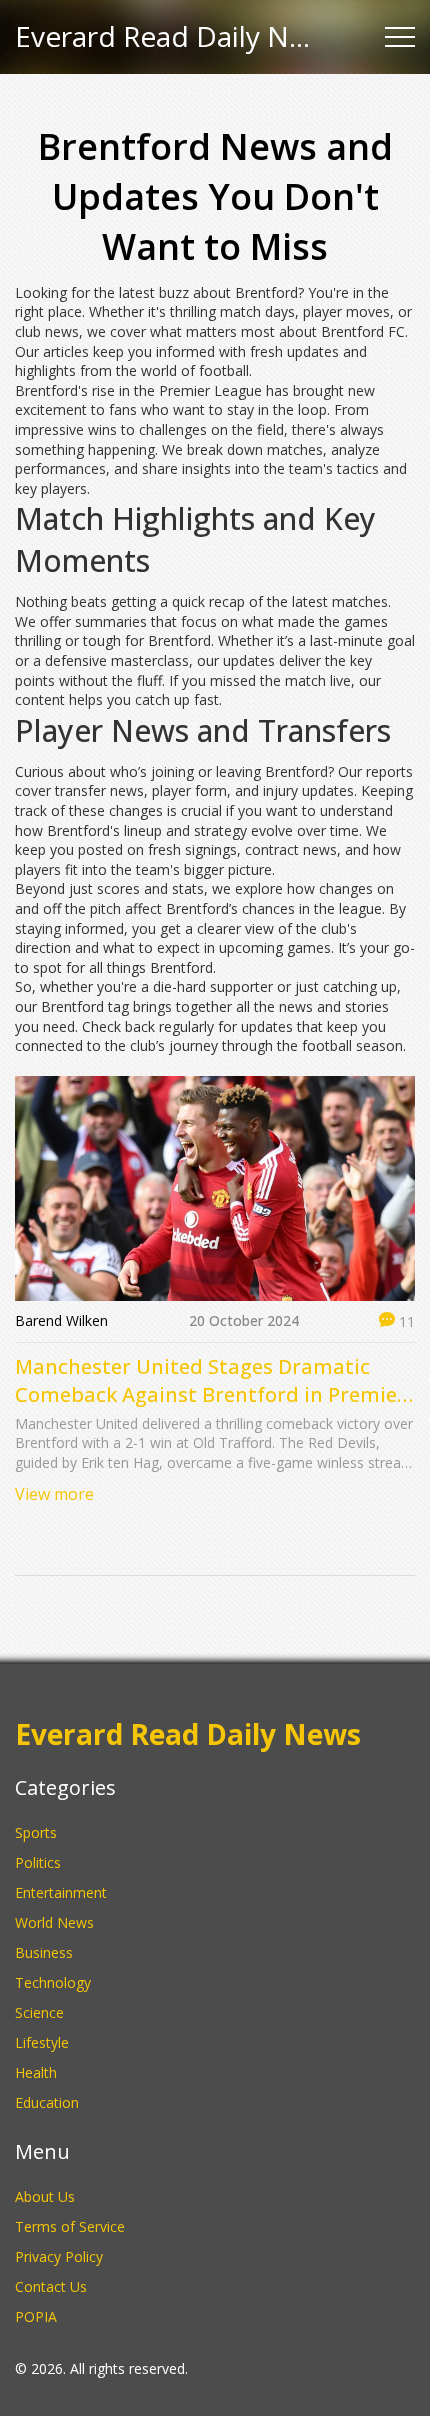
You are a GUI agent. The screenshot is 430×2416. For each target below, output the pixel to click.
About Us (45, 2196)
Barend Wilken (61, 1320)
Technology (53, 1982)
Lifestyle (42, 2042)
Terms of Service (70, 2226)
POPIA (36, 2316)
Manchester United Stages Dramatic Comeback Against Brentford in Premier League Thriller (210, 1381)
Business (44, 1952)
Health (36, 2072)
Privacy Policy (59, 2256)
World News (54, 1922)
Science (39, 2012)
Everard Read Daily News (165, 37)
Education (47, 2102)
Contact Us (51, 2286)
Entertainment (61, 1892)
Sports (36, 1832)
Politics (38, 1862)
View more (54, 1494)
